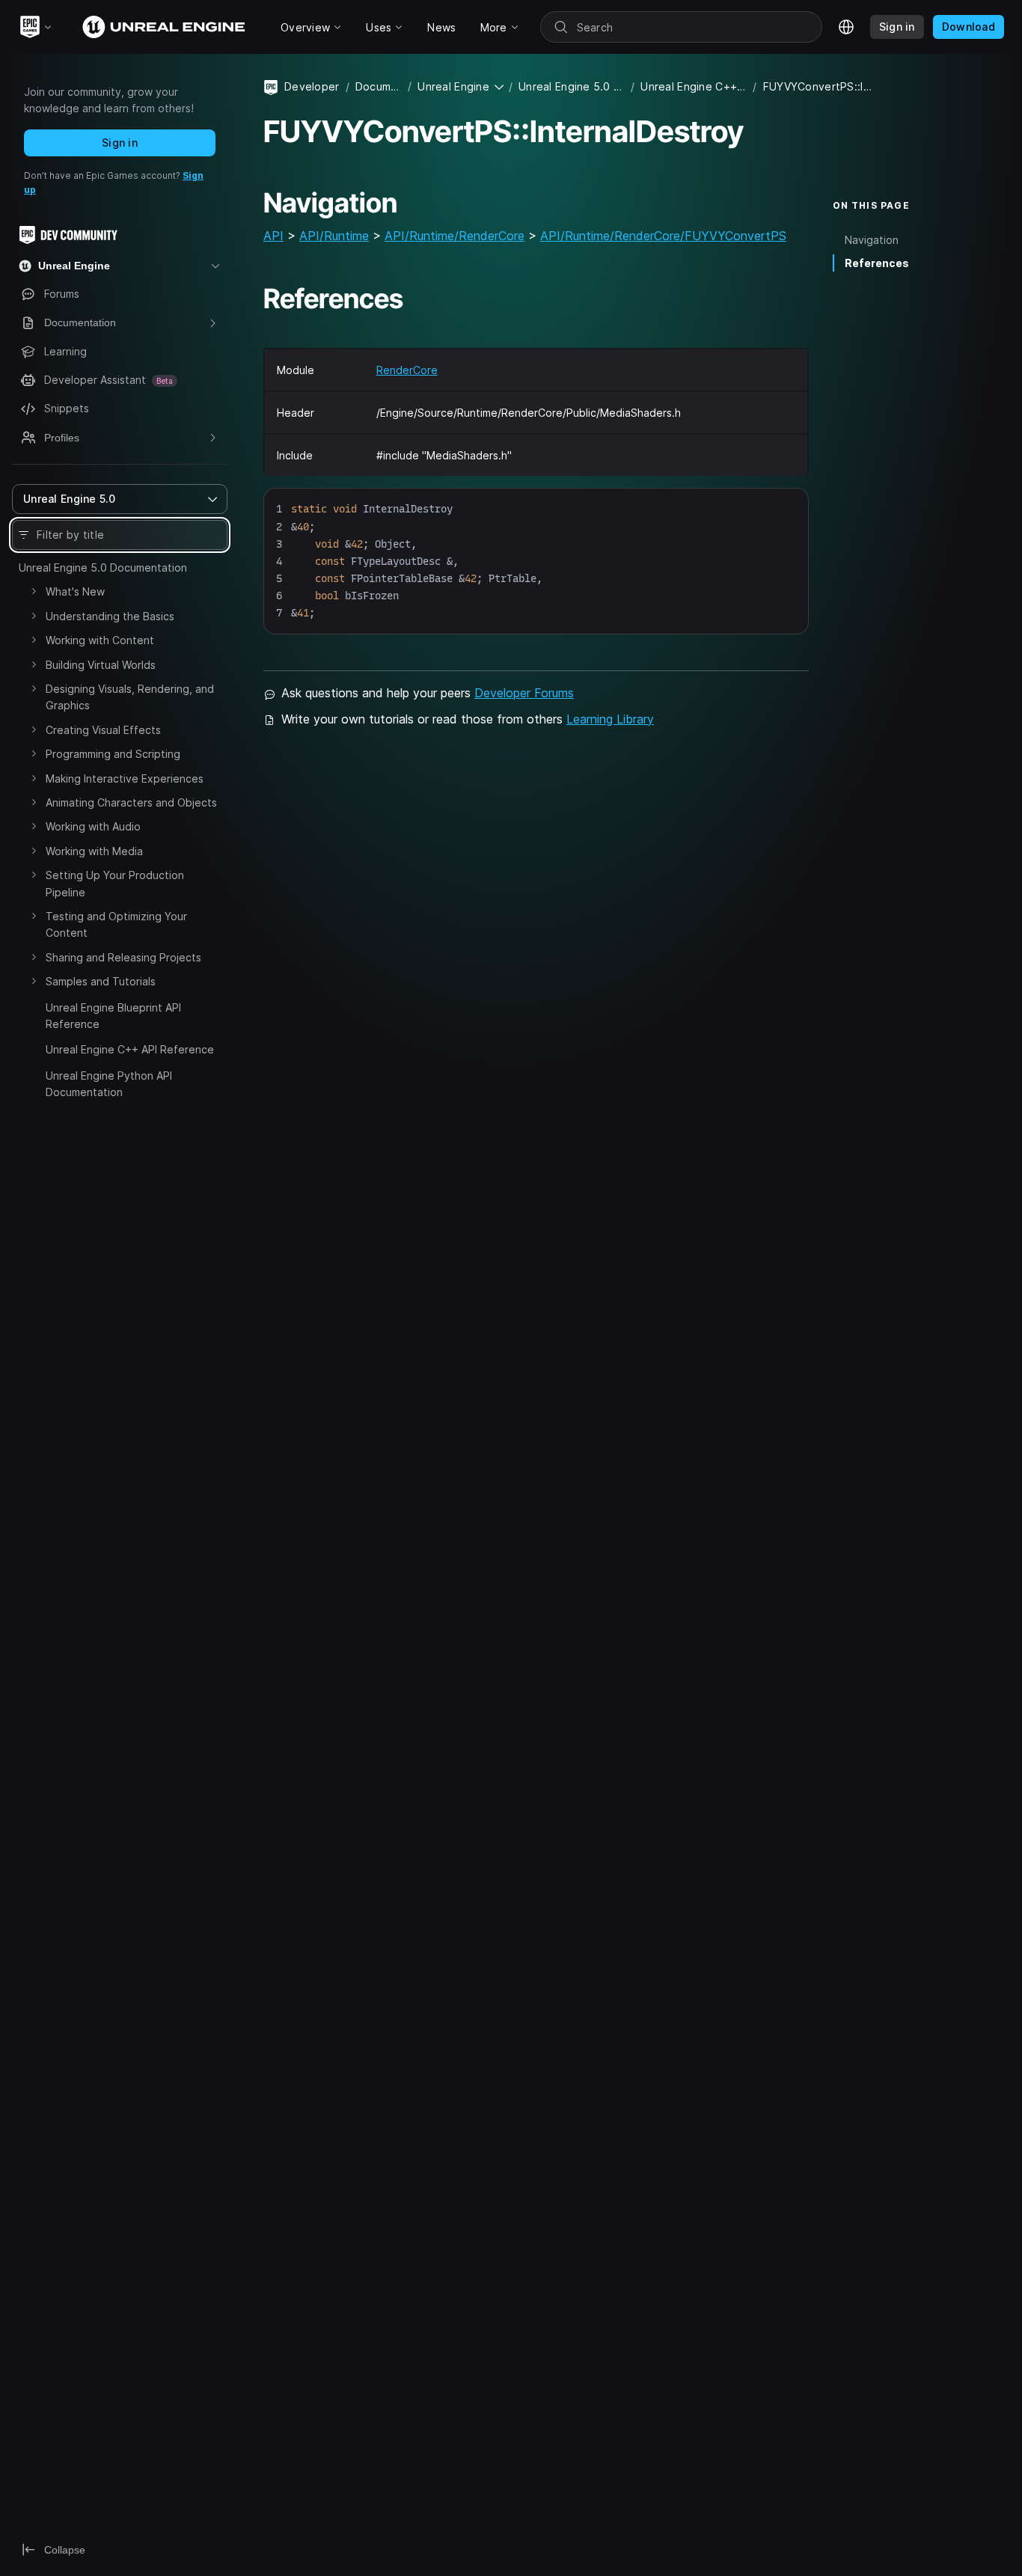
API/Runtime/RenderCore (455, 236)
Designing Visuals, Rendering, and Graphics (130, 697)
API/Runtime (334, 236)
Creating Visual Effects (103, 730)
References (877, 263)
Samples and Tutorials (101, 981)
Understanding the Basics (110, 616)
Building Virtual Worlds (101, 665)
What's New (75, 591)
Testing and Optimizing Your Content (116, 924)
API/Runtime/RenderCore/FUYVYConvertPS (663, 236)
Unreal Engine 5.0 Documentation (103, 567)
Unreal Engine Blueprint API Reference (113, 1016)
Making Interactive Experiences (125, 778)
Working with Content (100, 640)
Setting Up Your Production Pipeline (115, 883)
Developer (312, 86)
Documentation (379, 86)
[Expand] (34, 591)
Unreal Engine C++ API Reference (130, 1049)
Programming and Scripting (113, 754)
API (273, 236)
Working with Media (94, 851)
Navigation (872, 240)
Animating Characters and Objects (131, 802)
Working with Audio (93, 826)
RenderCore (407, 370)
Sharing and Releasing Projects (123, 957)
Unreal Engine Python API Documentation (109, 1084)
